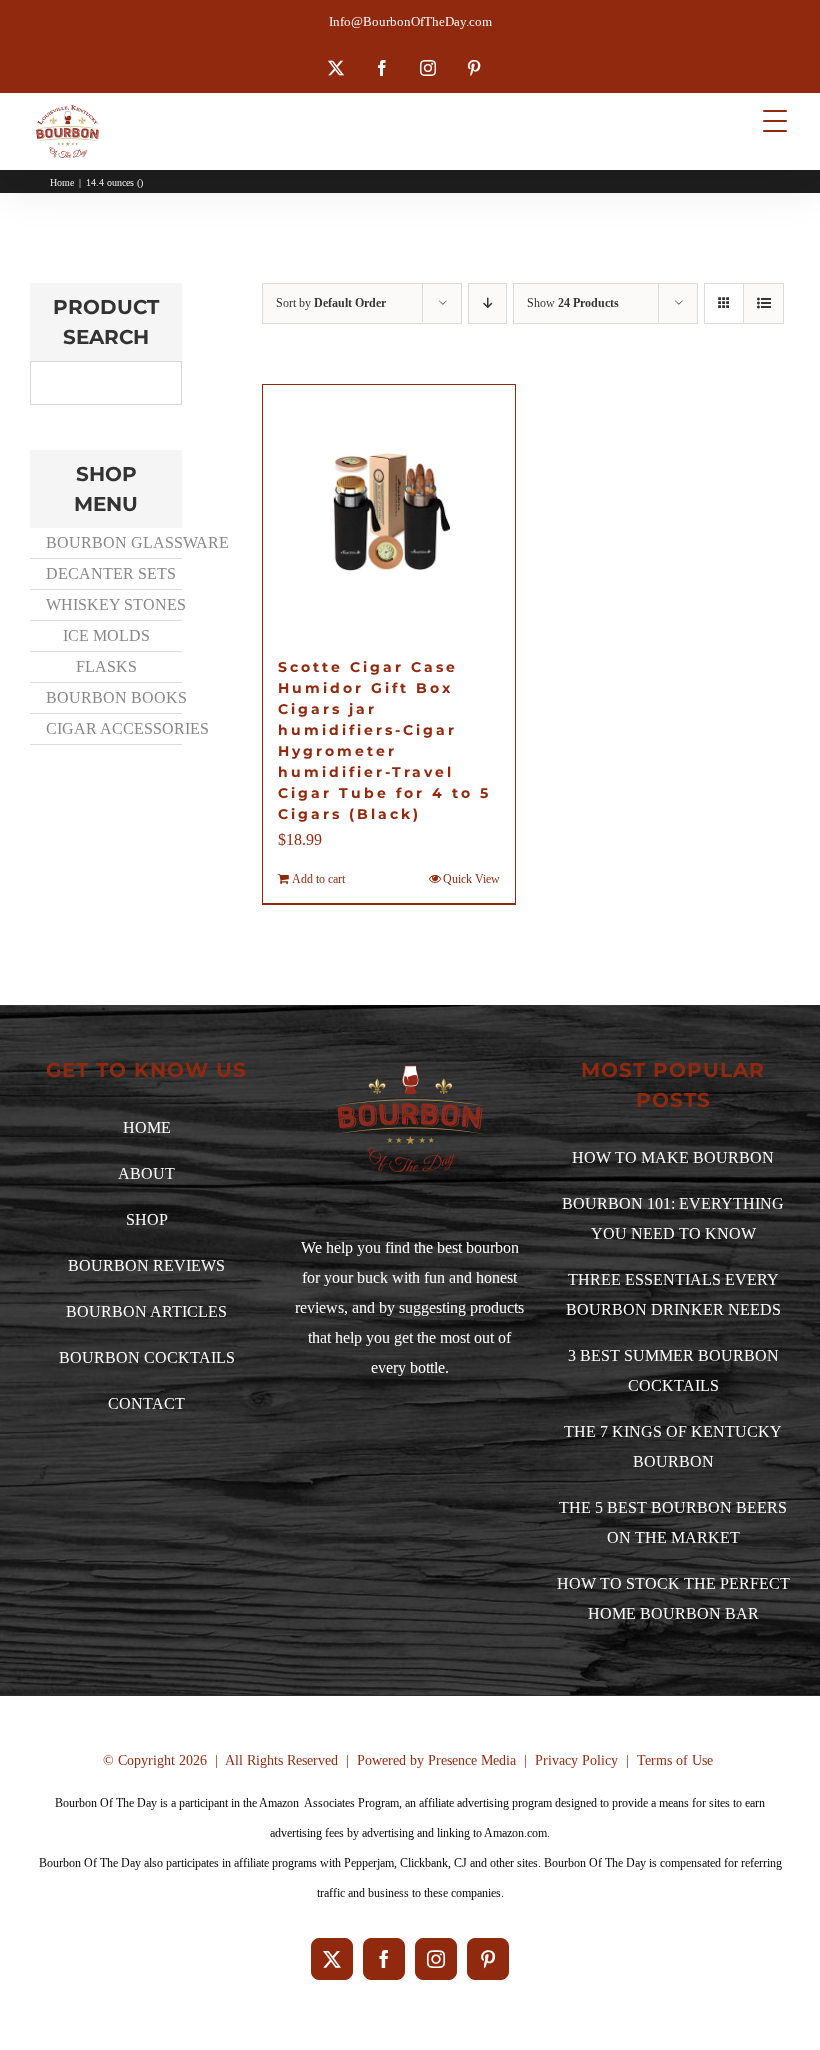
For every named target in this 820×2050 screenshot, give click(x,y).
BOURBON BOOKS (113, 697)
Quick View (471, 879)
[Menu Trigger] (775, 120)
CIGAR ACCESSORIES (113, 728)
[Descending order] (487, 303)
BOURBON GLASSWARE (113, 542)
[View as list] (763, 303)
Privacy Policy (576, 1760)
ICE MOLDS (106, 635)
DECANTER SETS (111, 573)
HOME (147, 1127)
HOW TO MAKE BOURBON (673, 1157)
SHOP (147, 1219)
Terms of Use (675, 1760)
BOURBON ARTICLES (146, 1311)
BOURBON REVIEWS (146, 1265)
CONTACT (146, 1403)
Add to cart (318, 879)
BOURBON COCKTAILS (147, 1357)
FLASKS (106, 666)
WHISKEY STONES (113, 604)
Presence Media (472, 1760)
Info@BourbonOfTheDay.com (410, 21)
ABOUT (146, 1173)
